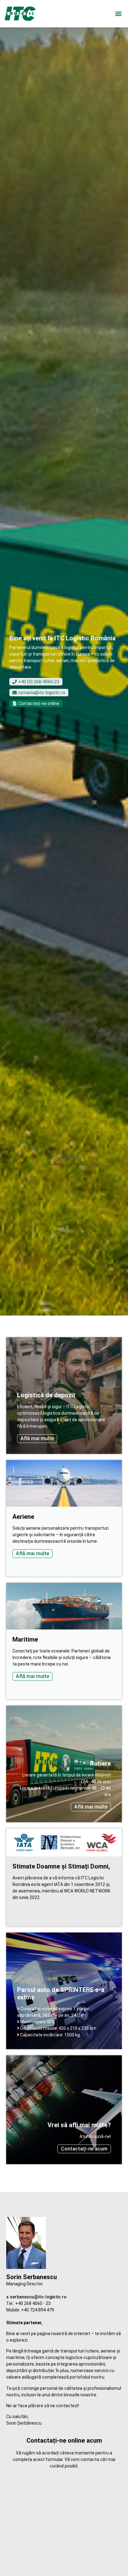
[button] (118, 14)
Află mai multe (37, 1438)
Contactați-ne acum (84, 2149)
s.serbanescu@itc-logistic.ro (36, 2297)
